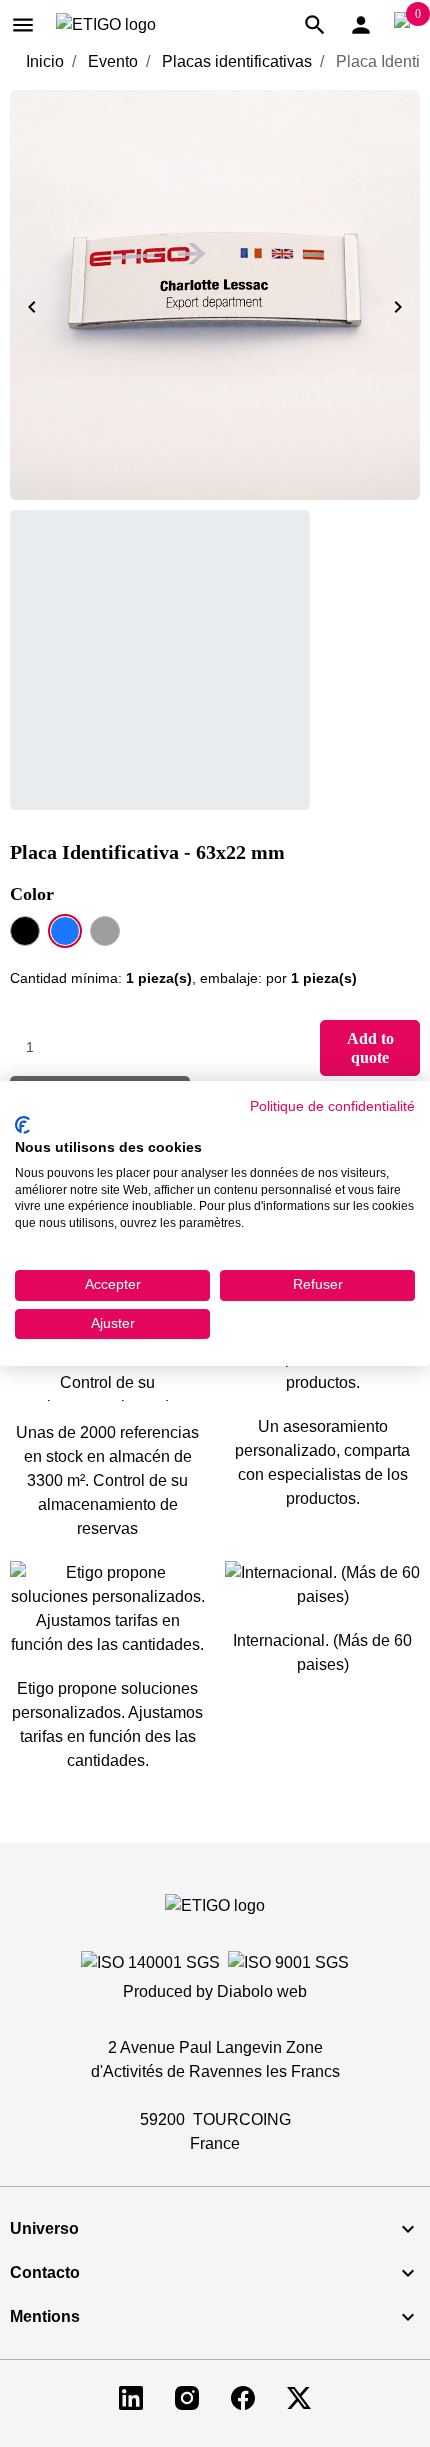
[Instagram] (187, 2396)
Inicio (45, 61)
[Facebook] (243, 2396)
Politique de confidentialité (332, 1106)
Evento (113, 61)
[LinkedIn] (131, 2396)
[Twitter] (299, 2396)
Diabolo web (262, 1991)
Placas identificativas (237, 61)
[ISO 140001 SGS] (150, 1962)
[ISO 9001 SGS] (288, 1962)
